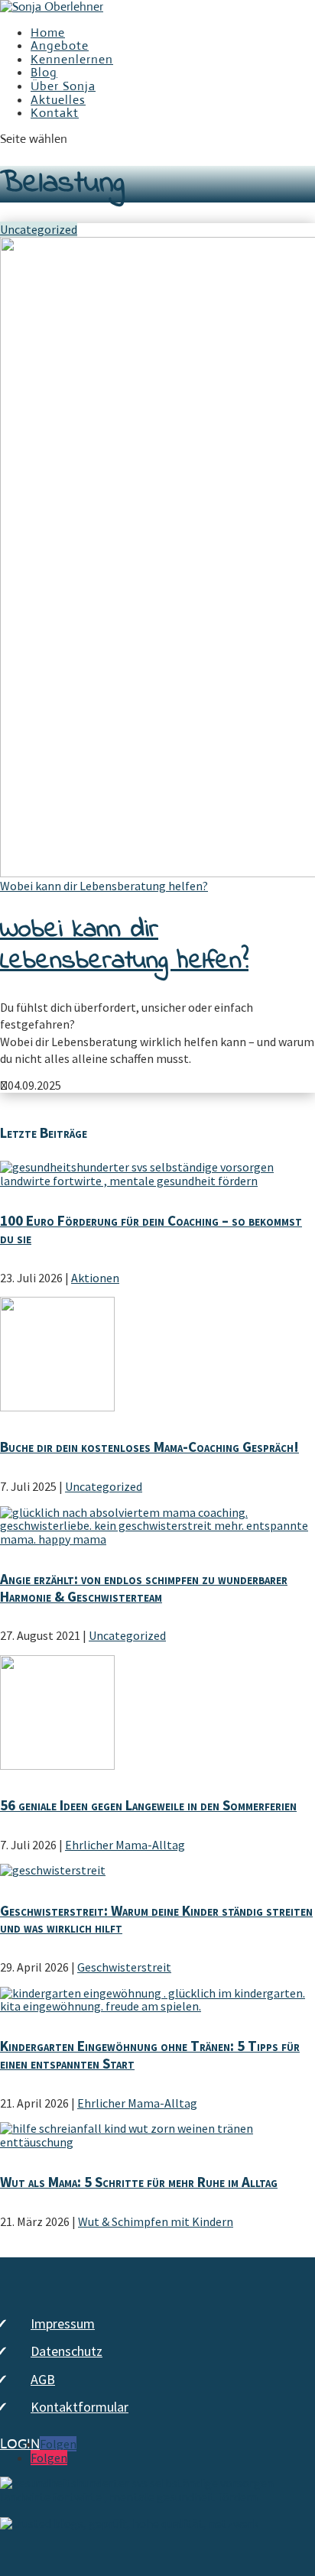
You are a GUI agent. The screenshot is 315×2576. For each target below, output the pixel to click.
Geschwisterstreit (124, 1967)
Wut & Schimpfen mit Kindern (156, 2221)
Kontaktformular (80, 2407)
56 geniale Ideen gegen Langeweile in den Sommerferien (148, 1805)
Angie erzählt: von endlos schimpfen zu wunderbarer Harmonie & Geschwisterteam (144, 1588)
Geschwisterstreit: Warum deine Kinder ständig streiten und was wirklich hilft (156, 1919)
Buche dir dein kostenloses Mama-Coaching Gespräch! (149, 1447)
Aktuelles (58, 100)
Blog (44, 72)
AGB (43, 2379)
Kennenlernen (72, 59)
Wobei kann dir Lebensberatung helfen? (104, 886)
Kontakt (55, 113)
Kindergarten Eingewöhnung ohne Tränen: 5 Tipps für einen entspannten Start (150, 2054)
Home (48, 32)
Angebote (60, 45)
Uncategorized (39, 229)
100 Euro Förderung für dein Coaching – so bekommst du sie (151, 1229)
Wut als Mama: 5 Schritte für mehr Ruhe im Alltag (139, 2182)
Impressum (63, 2323)
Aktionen (95, 1278)
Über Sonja (63, 86)
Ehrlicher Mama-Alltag (125, 1845)
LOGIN (20, 2445)
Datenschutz (67, 2351)
